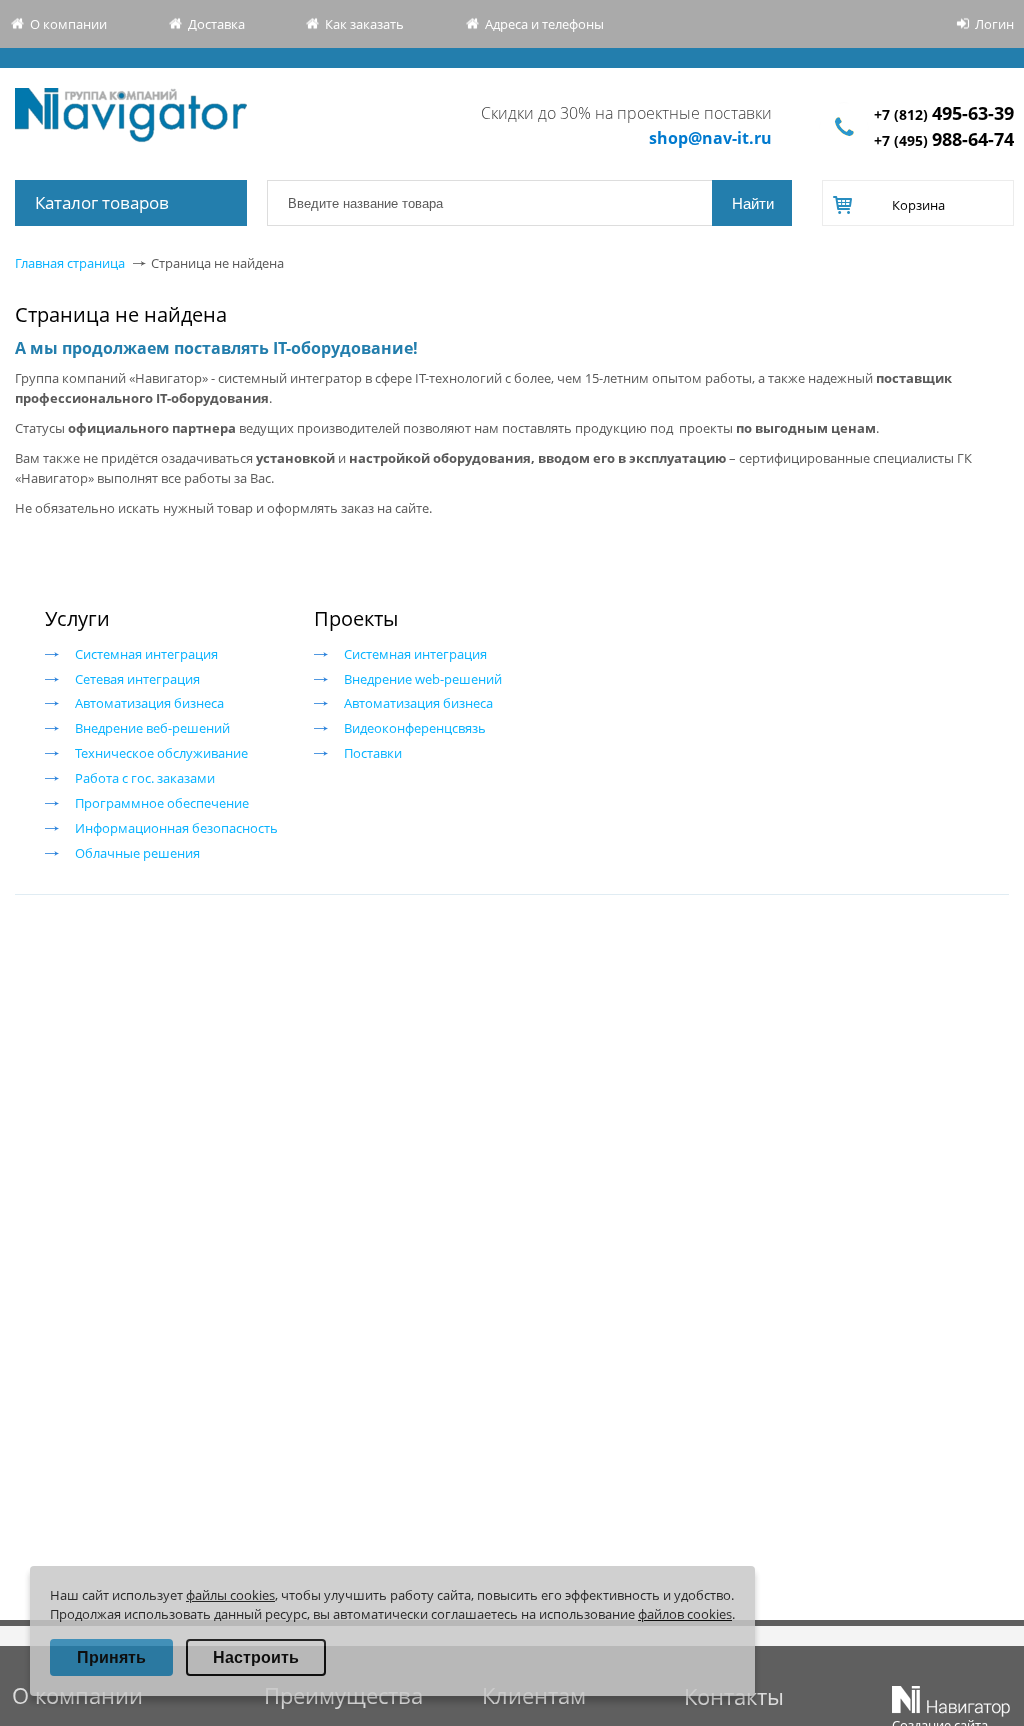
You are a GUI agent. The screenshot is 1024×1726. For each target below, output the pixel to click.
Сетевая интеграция (137, 679)
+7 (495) (944, 140)
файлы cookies (230, 1595)
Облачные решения (137, 853)
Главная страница (70, 263)
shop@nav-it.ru (710, 138)
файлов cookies (685, 1614)
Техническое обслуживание (161, 753)
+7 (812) (944, 114)
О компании (68, 24)
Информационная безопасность (176, 828)
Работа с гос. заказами (145, 778)
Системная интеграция (146, 654)
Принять (111, 1657)
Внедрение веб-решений (152, 728)
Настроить (256, 1657)
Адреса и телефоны (544, 24)
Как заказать (364, 24)
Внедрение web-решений (423, 679)
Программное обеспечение (162, 803)
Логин (994, 24)
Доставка (216, 24)
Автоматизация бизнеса (149, 703)
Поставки (373, 753)
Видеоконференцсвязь (415, 728)
